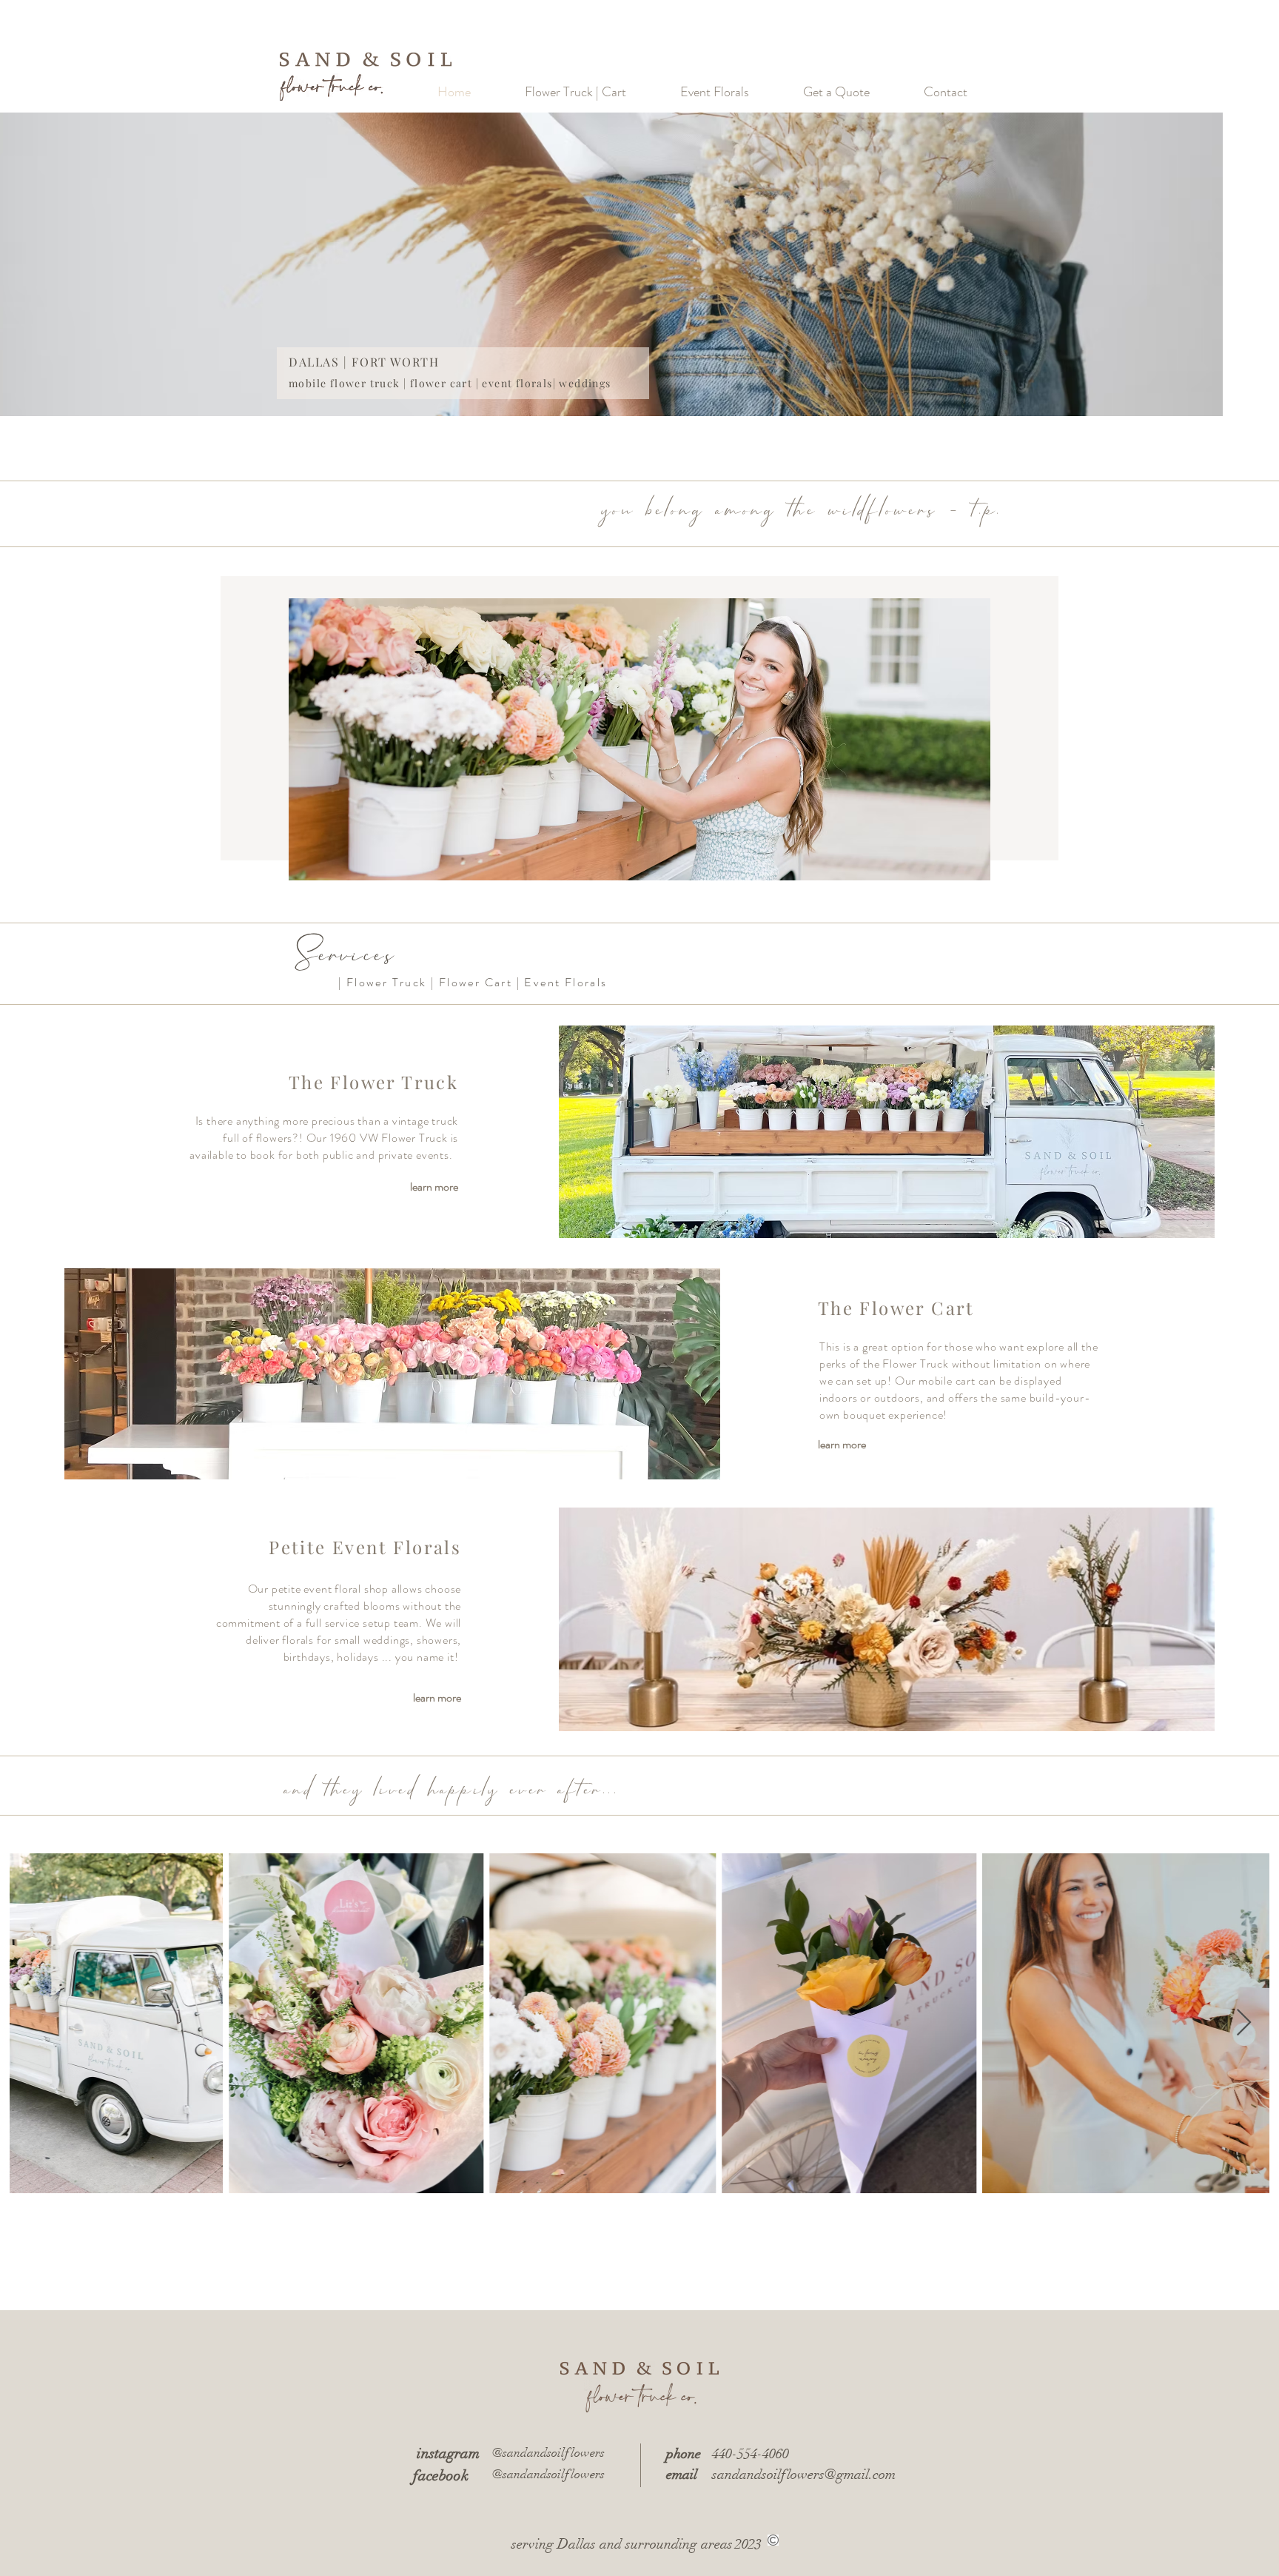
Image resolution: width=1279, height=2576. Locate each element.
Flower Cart (476, 982)
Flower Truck (387, 982)
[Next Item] (1244, 2023)
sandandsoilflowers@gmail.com (804, 2475)
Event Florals (565, 982)
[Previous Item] (35, 2023)
